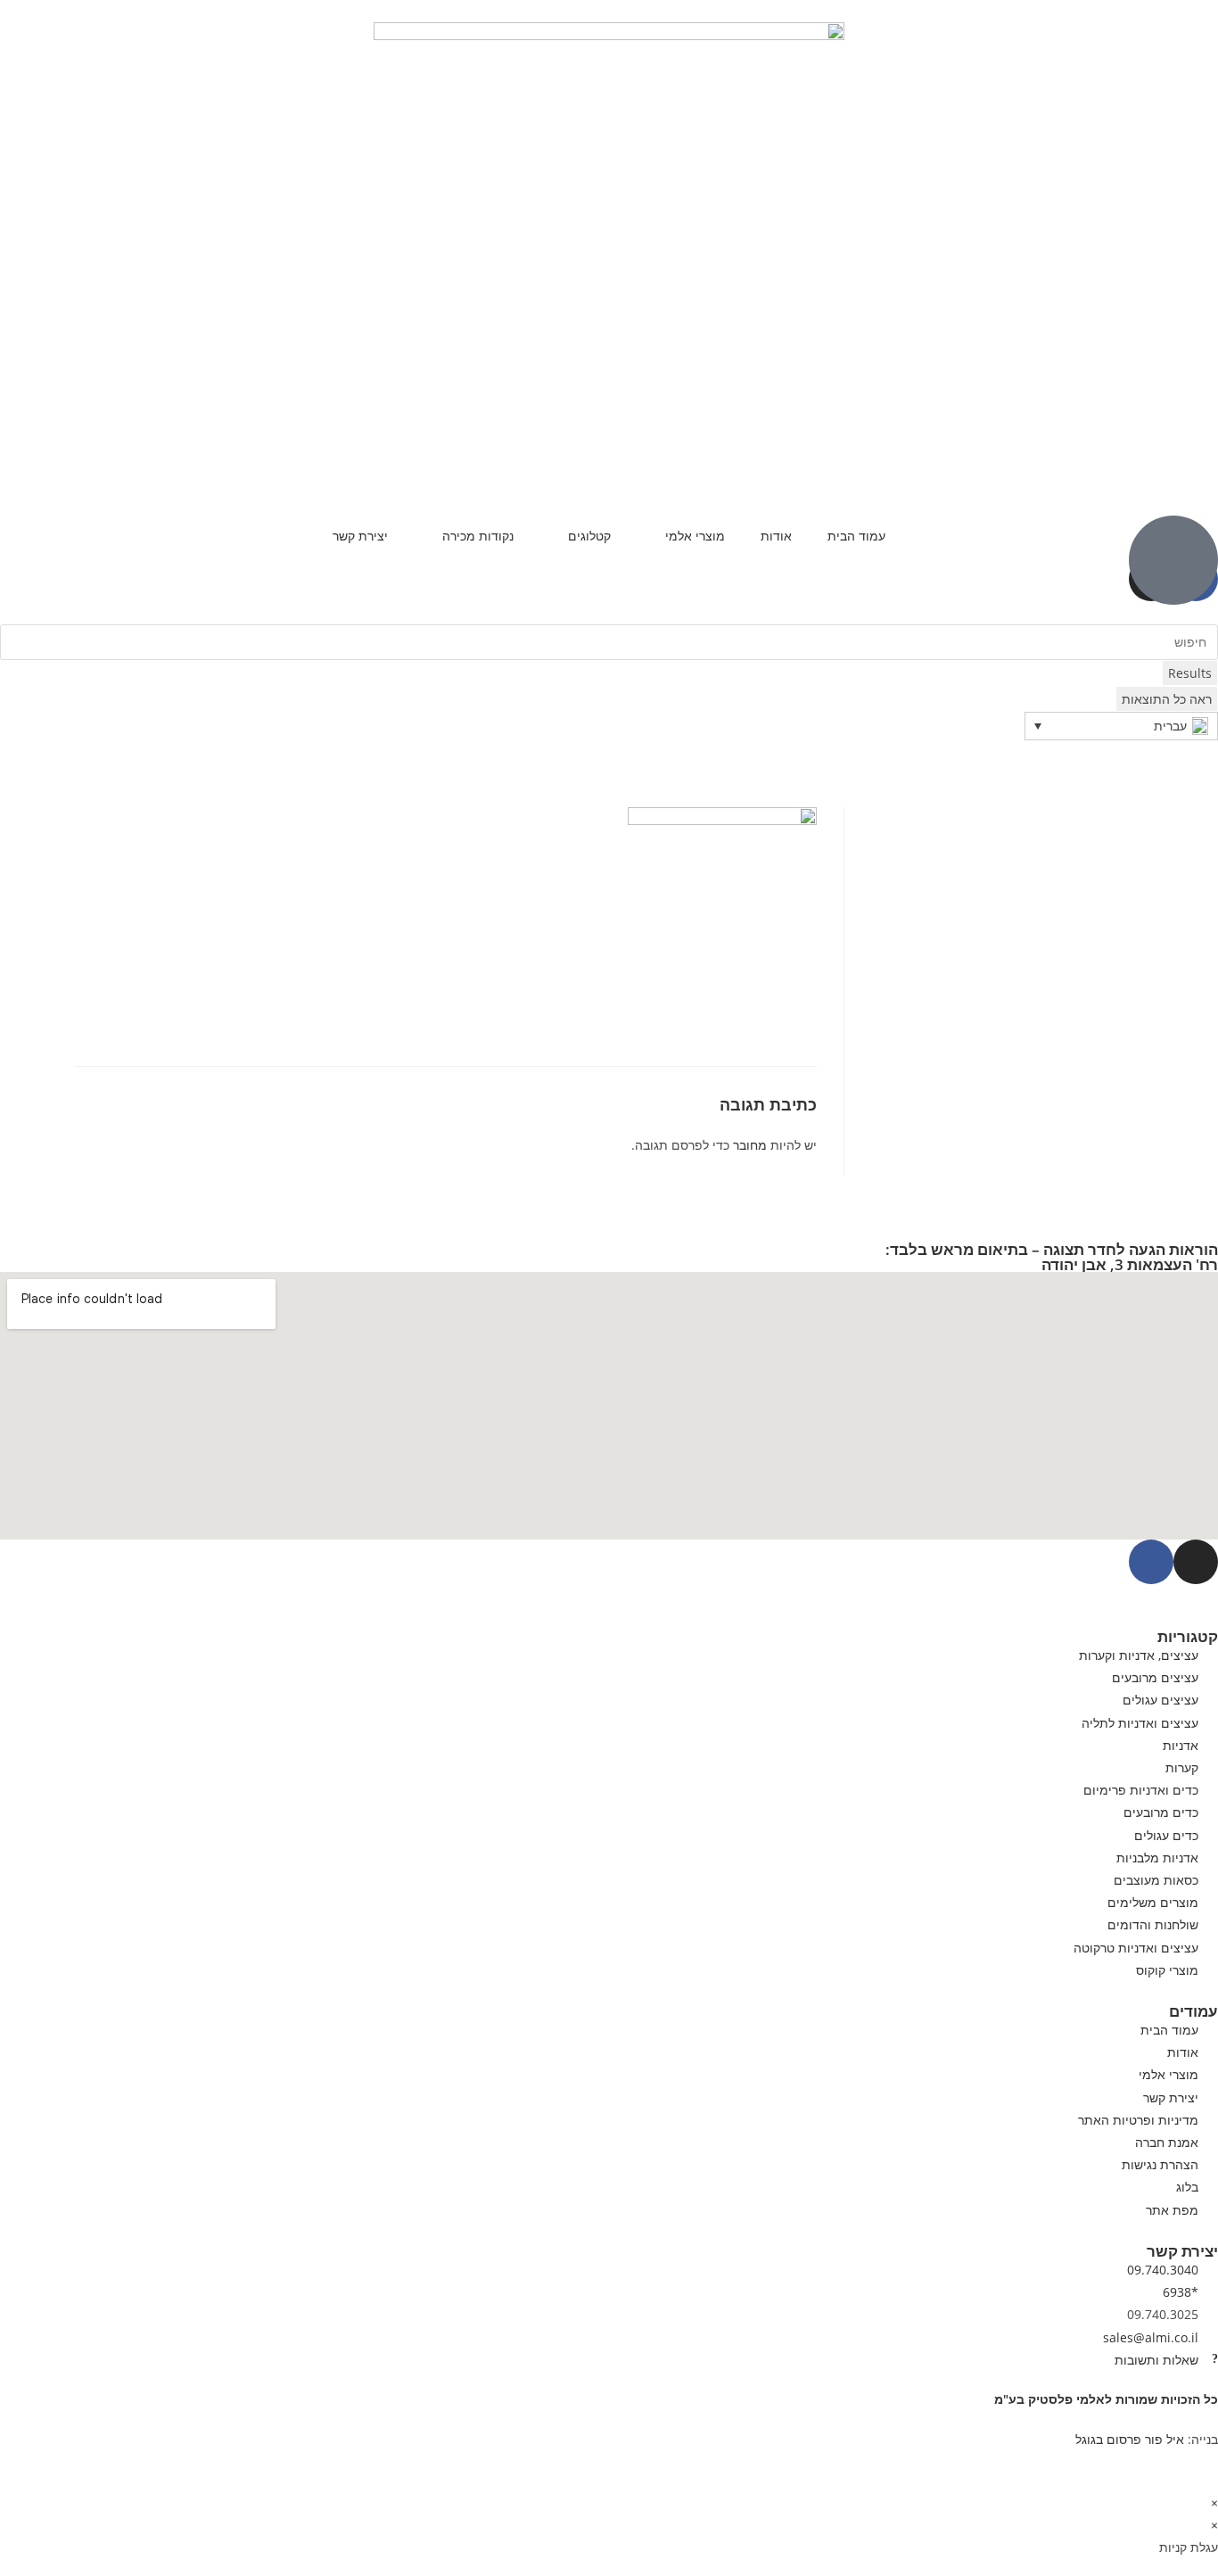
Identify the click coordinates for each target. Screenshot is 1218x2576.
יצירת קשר (360, 536)
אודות (776, 536)
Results (1190, 673)
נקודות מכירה (478, 536)
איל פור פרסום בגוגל (1130, 2439)
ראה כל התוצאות (1167, 699)
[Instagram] (1196, 1562)
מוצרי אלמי (695, 536)
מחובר (750, 1145)
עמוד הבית (856, 536)
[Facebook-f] (1151, 1562)
